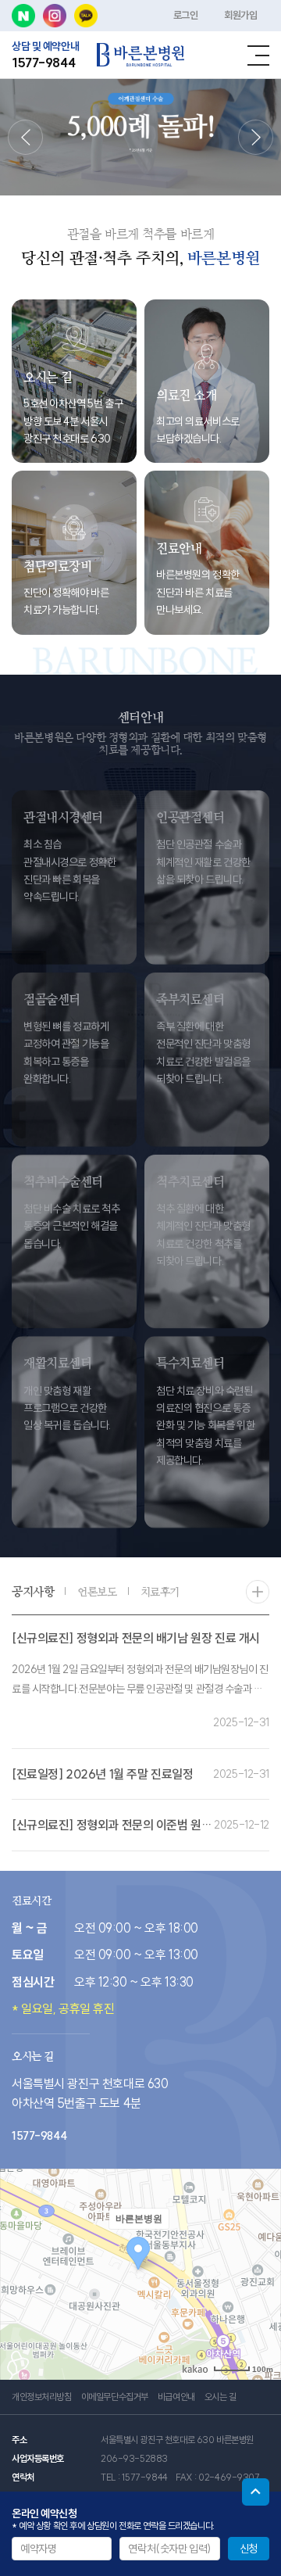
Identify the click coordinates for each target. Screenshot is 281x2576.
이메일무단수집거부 (115, 2397)
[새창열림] (23, 16)
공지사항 (33, 1587)
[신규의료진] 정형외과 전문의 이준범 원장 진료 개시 (136, 1821)
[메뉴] (258, 56)
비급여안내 (176, 2397)
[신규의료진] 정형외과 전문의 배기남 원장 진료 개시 (136, 1634)
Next (256, 137)
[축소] (261, 2272)
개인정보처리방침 (42, 2397)
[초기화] (261, 2302)
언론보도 (97, 1588)
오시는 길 (221, 2397)
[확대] (261, 2246)
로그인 (186, 15)
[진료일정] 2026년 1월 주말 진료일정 (102, 1770)
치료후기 (160, 1588)
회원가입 (240, 15)
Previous (25, 137)
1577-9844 (43, 63)
